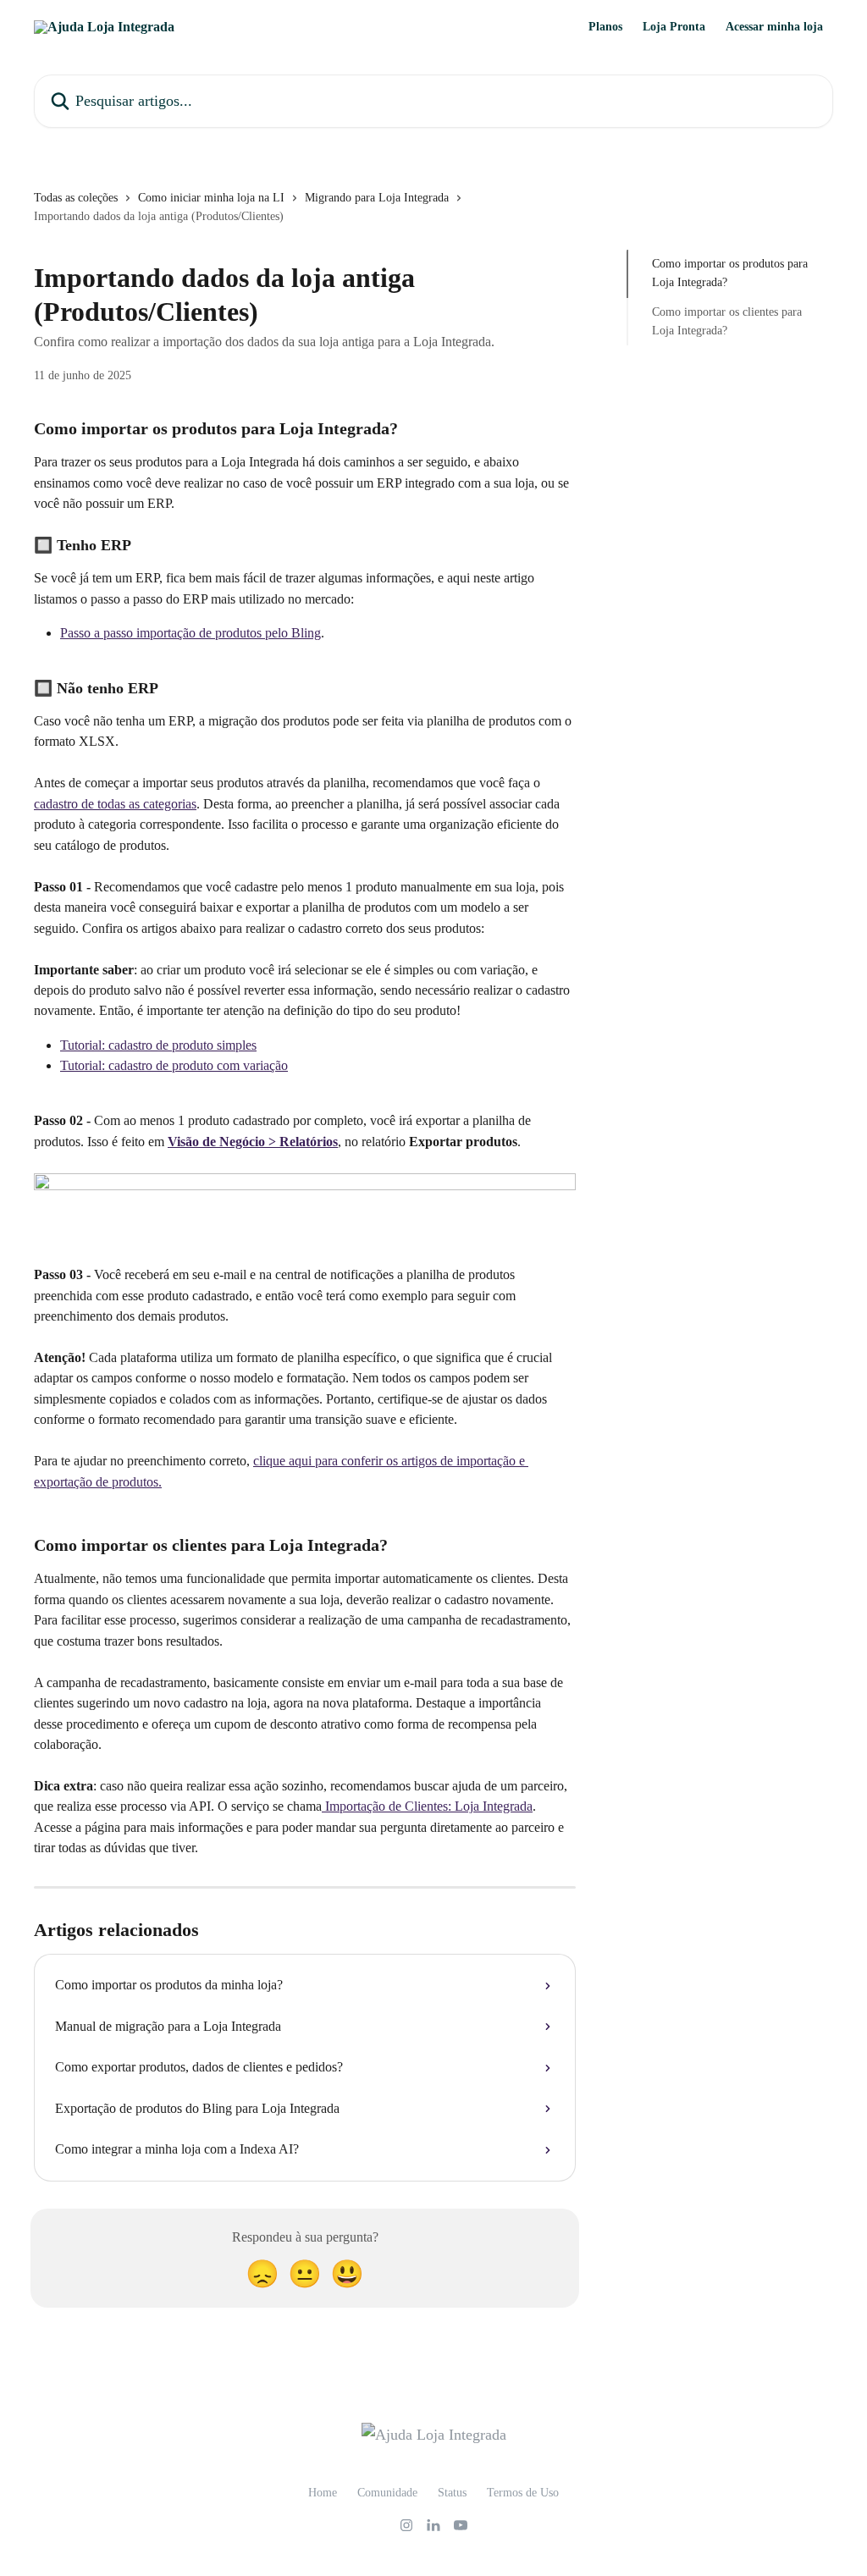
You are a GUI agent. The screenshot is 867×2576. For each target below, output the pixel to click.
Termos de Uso (523, 2493)
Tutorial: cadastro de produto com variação (174, 1065)
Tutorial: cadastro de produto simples (158, 1045)
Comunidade (387, 2493)
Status (452, 2493)
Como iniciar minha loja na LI (211, 198)
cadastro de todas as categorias (115, 804)
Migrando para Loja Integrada (377, 198)
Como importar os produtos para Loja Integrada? (730, 273)
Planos (605, 27)
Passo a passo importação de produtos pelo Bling (191, 633)
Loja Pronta (674, 27)
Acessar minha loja (774, 27)
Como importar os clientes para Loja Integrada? (727, 321)
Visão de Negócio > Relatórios (253, 1142)
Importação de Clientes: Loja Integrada (427, 1806)
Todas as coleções (76, 198)
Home (323, 2493)
